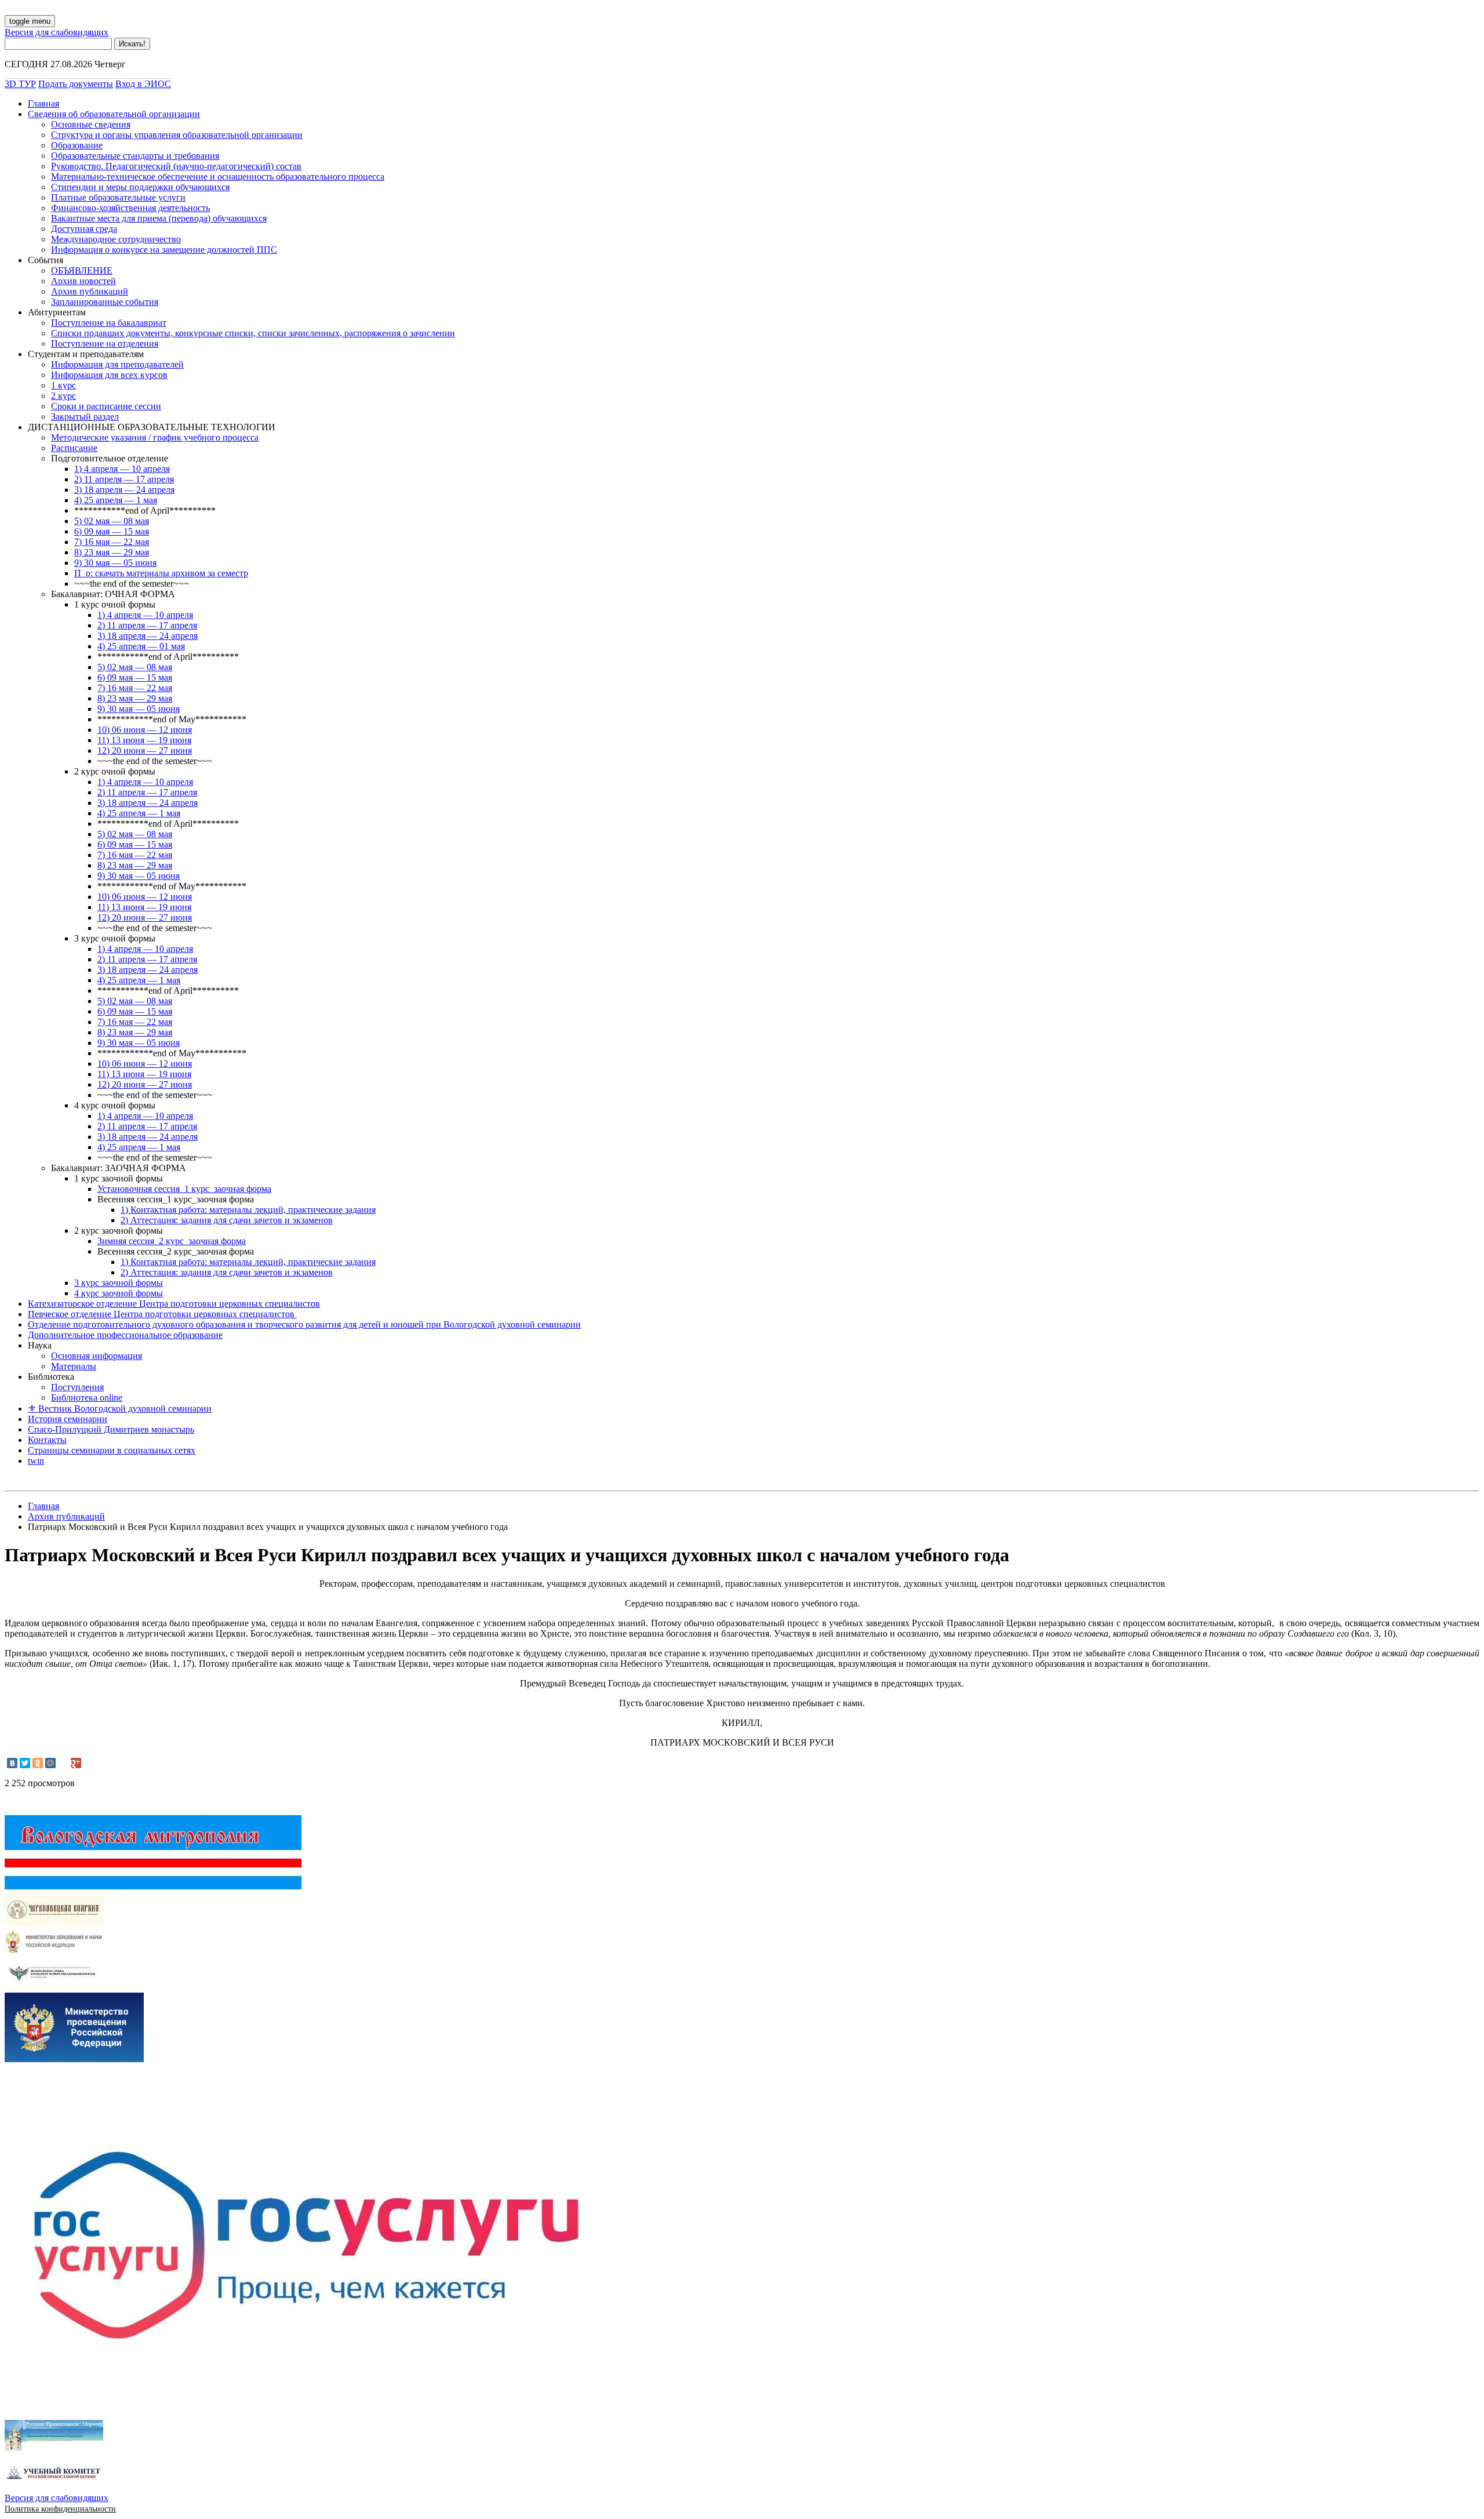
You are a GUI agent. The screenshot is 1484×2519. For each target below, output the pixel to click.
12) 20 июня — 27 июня (145, 750)
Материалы (74, 1366)
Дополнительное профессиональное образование (125, 1335)
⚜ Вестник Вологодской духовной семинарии (120, 1408)
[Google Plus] (76, 1763)
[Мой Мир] (50, 1763)
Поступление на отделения (105, 343)
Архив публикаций (90, 291)
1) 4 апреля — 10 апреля (122, 469)
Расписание (74, 448)
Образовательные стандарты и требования (135, 156)
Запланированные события (105, 302)
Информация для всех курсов (109, 375)
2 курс (63, 396)
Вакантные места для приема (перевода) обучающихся (159, 218)
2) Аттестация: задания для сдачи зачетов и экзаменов (227, 1220)
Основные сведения (91, 124)
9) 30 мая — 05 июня (115, 563)
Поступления (77, 1387)
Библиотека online (87, 1397)
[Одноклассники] (38, 1763)
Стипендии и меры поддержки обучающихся (140, 187)
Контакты (47, 1440)
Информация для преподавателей (117, 364)
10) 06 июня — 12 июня (145, 730)
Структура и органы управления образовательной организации (177, 135)
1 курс (63, 385)
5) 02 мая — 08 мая (112, 521)
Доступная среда (84, 229)
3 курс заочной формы (119, 1283)
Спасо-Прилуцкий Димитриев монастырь (111, 1429)
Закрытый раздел (85, 417)
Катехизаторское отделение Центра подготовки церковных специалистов (174, 1304)
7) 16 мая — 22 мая (112, 542)
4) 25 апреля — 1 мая (116, 500)
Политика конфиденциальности (60, 2509)
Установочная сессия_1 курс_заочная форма (184, 1189)
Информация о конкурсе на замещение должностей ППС (164, 250)
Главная (43, 103)
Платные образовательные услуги (118, 197)
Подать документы (76, 84)
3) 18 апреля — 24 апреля (124, 490)
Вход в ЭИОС (143, 84)
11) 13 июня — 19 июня (144, 740)
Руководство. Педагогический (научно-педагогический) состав (176, 166)
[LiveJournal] (63, 1763)
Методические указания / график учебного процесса (155, 437)
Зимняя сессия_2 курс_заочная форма (172, 1241)
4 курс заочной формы (119, 1293)
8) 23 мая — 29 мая (112, 552)
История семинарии (68, 1419)
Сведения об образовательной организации (114, 114)
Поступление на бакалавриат (109, 323)
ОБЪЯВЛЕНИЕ (82, 270)
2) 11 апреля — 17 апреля (124, 479)
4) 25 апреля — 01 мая (141, 646)
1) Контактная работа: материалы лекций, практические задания (248, 1210)
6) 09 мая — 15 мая (112, 531)
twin (36, 1461)
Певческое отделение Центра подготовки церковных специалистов (162, 1314)
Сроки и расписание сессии (106, 406)
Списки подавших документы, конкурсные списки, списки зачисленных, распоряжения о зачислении (253, 333)
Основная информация (97, 1356)
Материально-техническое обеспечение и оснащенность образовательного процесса (218, 177)
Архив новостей (83, 281)
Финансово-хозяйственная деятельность (130, 208)
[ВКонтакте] (12, 1763)
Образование (77, 145)
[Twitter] (25, 1763)
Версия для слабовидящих (57, 32)
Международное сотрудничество (116, 239)
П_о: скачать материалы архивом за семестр (161, 573)
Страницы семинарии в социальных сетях (112, 1450)
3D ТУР (20, 84)
